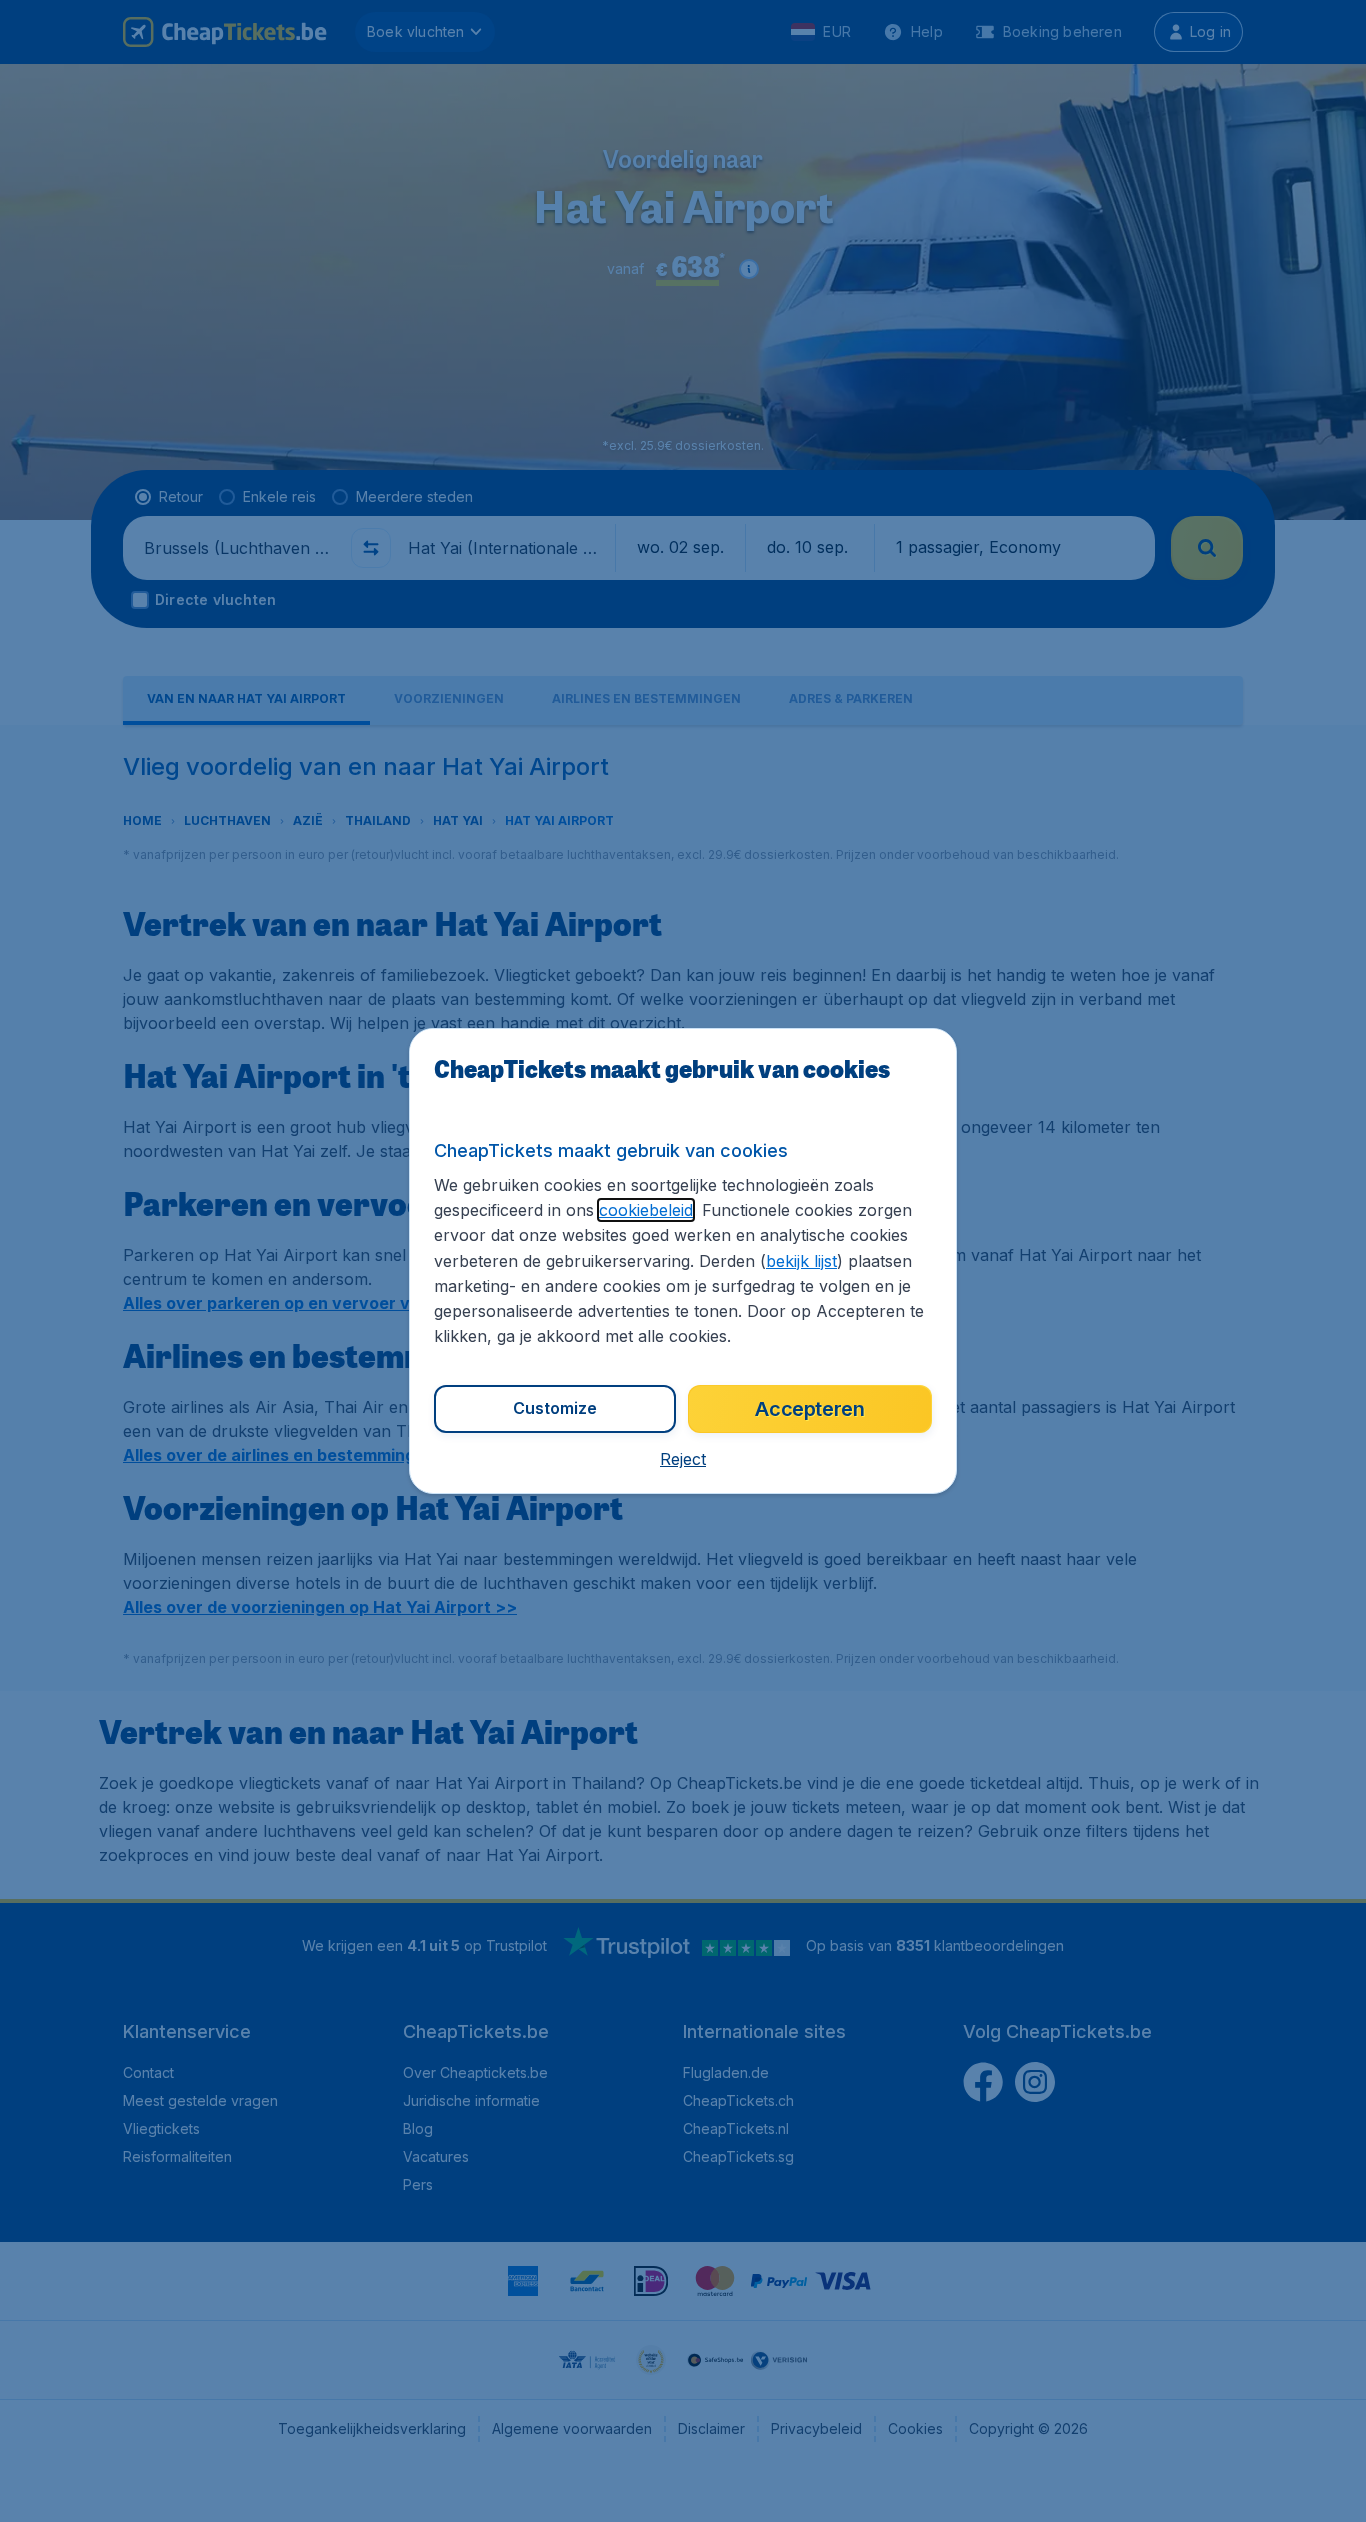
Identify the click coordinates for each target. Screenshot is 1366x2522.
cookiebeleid (646, 1210)
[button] (683, 1459)
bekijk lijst (801, 1261)
